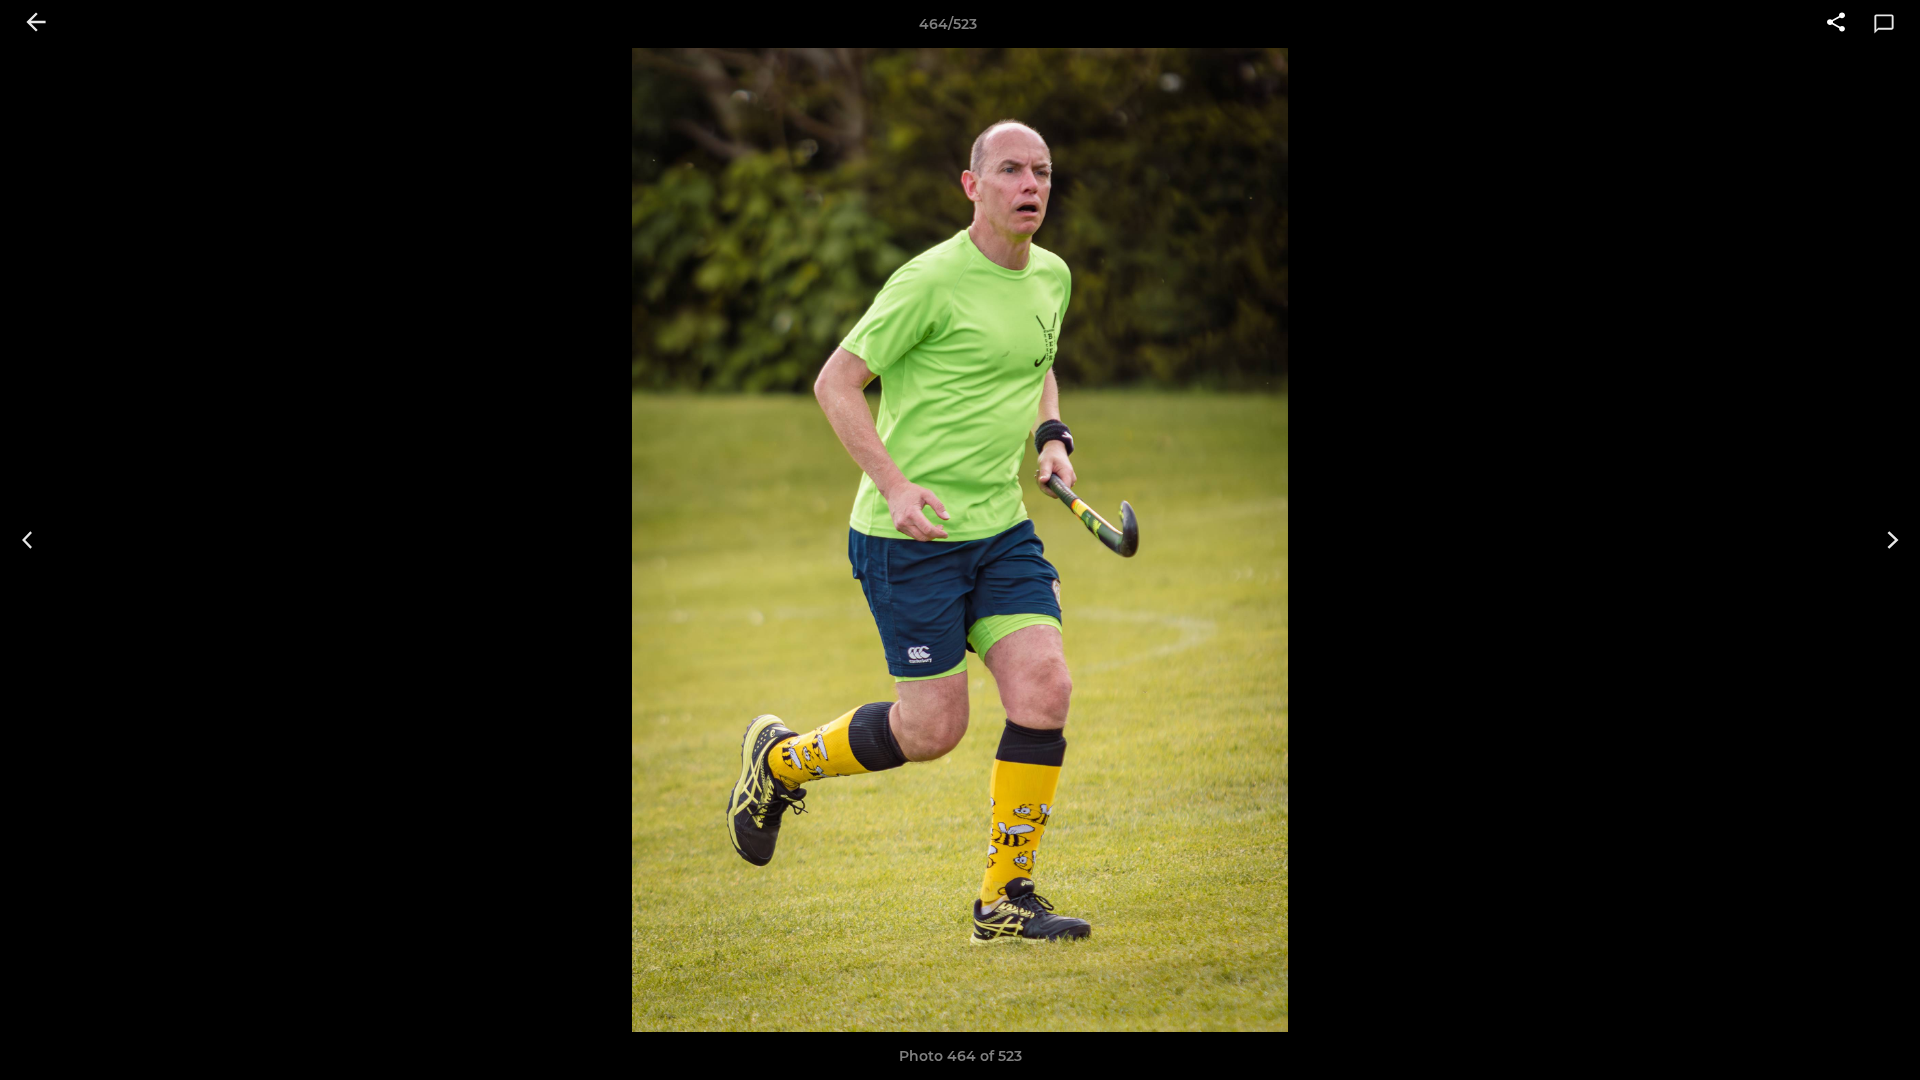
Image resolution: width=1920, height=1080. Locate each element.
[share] (1836, 24)
